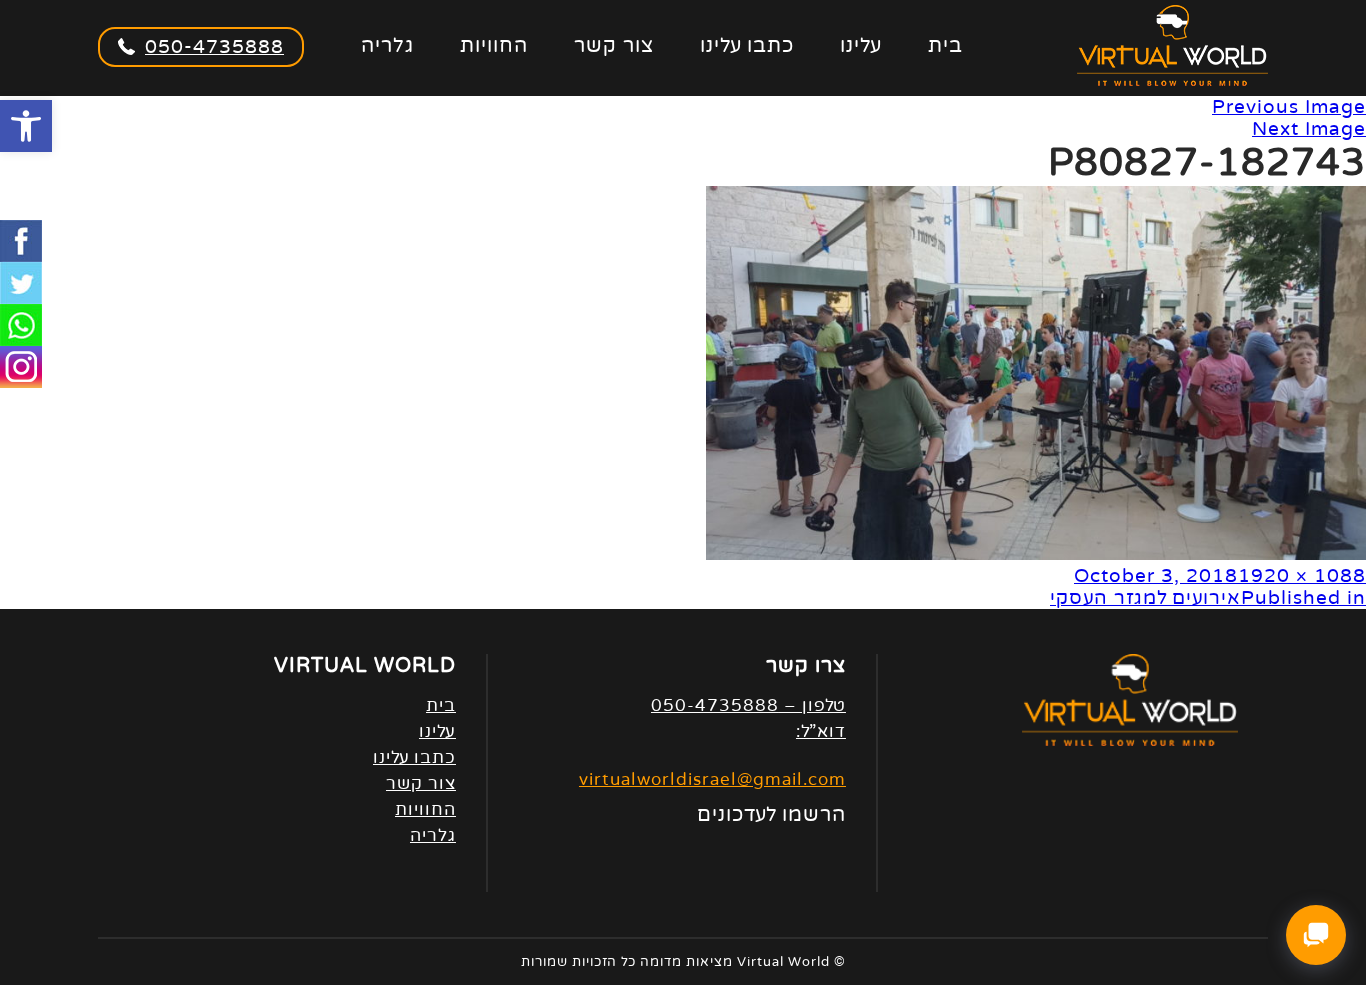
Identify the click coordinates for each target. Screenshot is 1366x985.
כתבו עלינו (747, 46)
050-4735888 (214, 47)
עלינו (861, 46)
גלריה (387, 46)
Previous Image (1289, 107)
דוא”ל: (821, 731)
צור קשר (614, 46)
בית (945, 46)
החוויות (494, 46)
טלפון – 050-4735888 (748, 705)
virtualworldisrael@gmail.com (712, 779)
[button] (26, 126)
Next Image (1309, 129)
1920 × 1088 (1302, 576)
